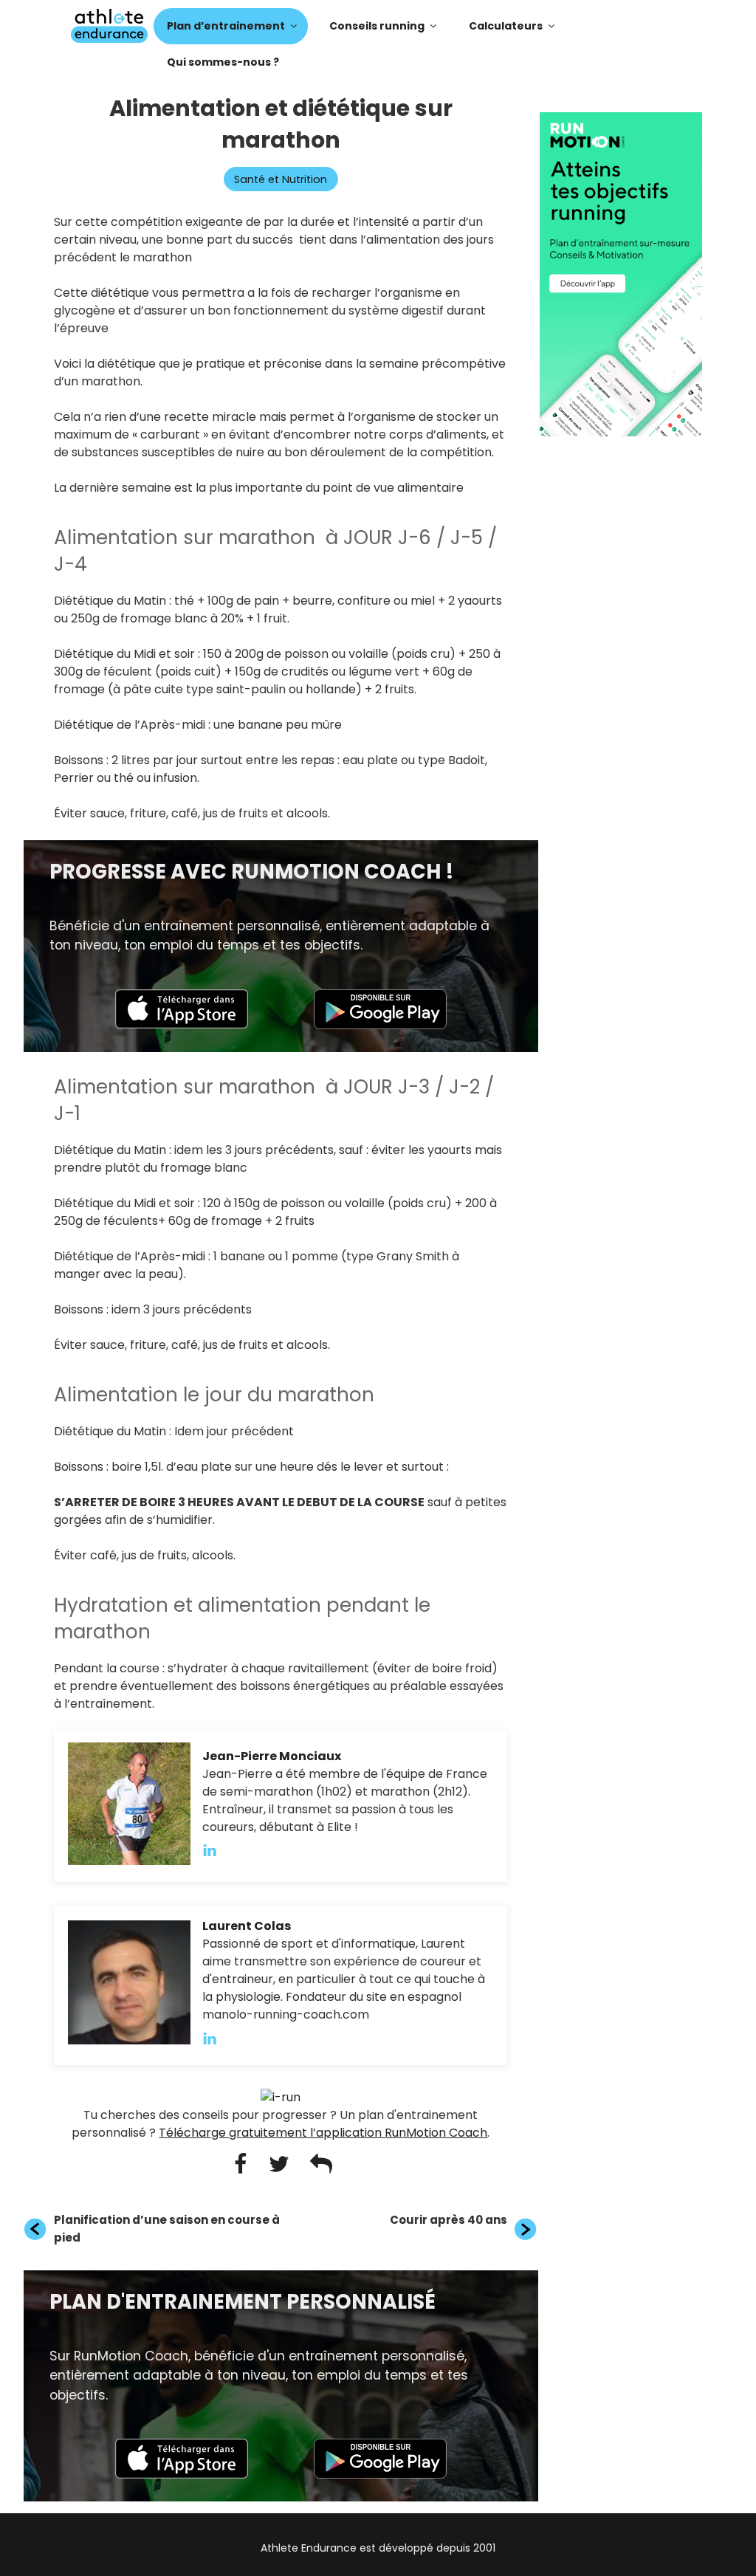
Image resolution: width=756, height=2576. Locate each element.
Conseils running (377, 26)
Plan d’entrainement (226, 26)
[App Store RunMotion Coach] (182, 1024)
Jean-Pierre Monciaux (272, 1756)
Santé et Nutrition (281, 179)
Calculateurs (506, 26)
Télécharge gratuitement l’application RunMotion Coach (323, 2133)
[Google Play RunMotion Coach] (380, 1025)
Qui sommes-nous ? (223, 62)
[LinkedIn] (217, 1851)
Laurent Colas (247, 1926)
